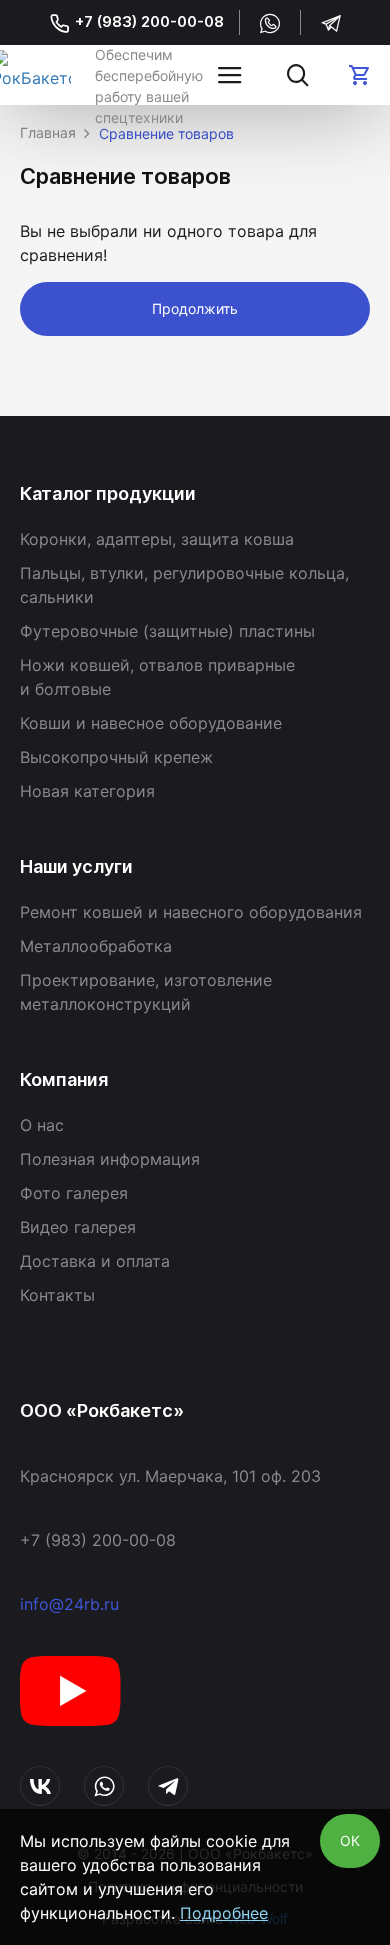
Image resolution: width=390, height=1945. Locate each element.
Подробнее (224, 1913)
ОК (350, 1840)
